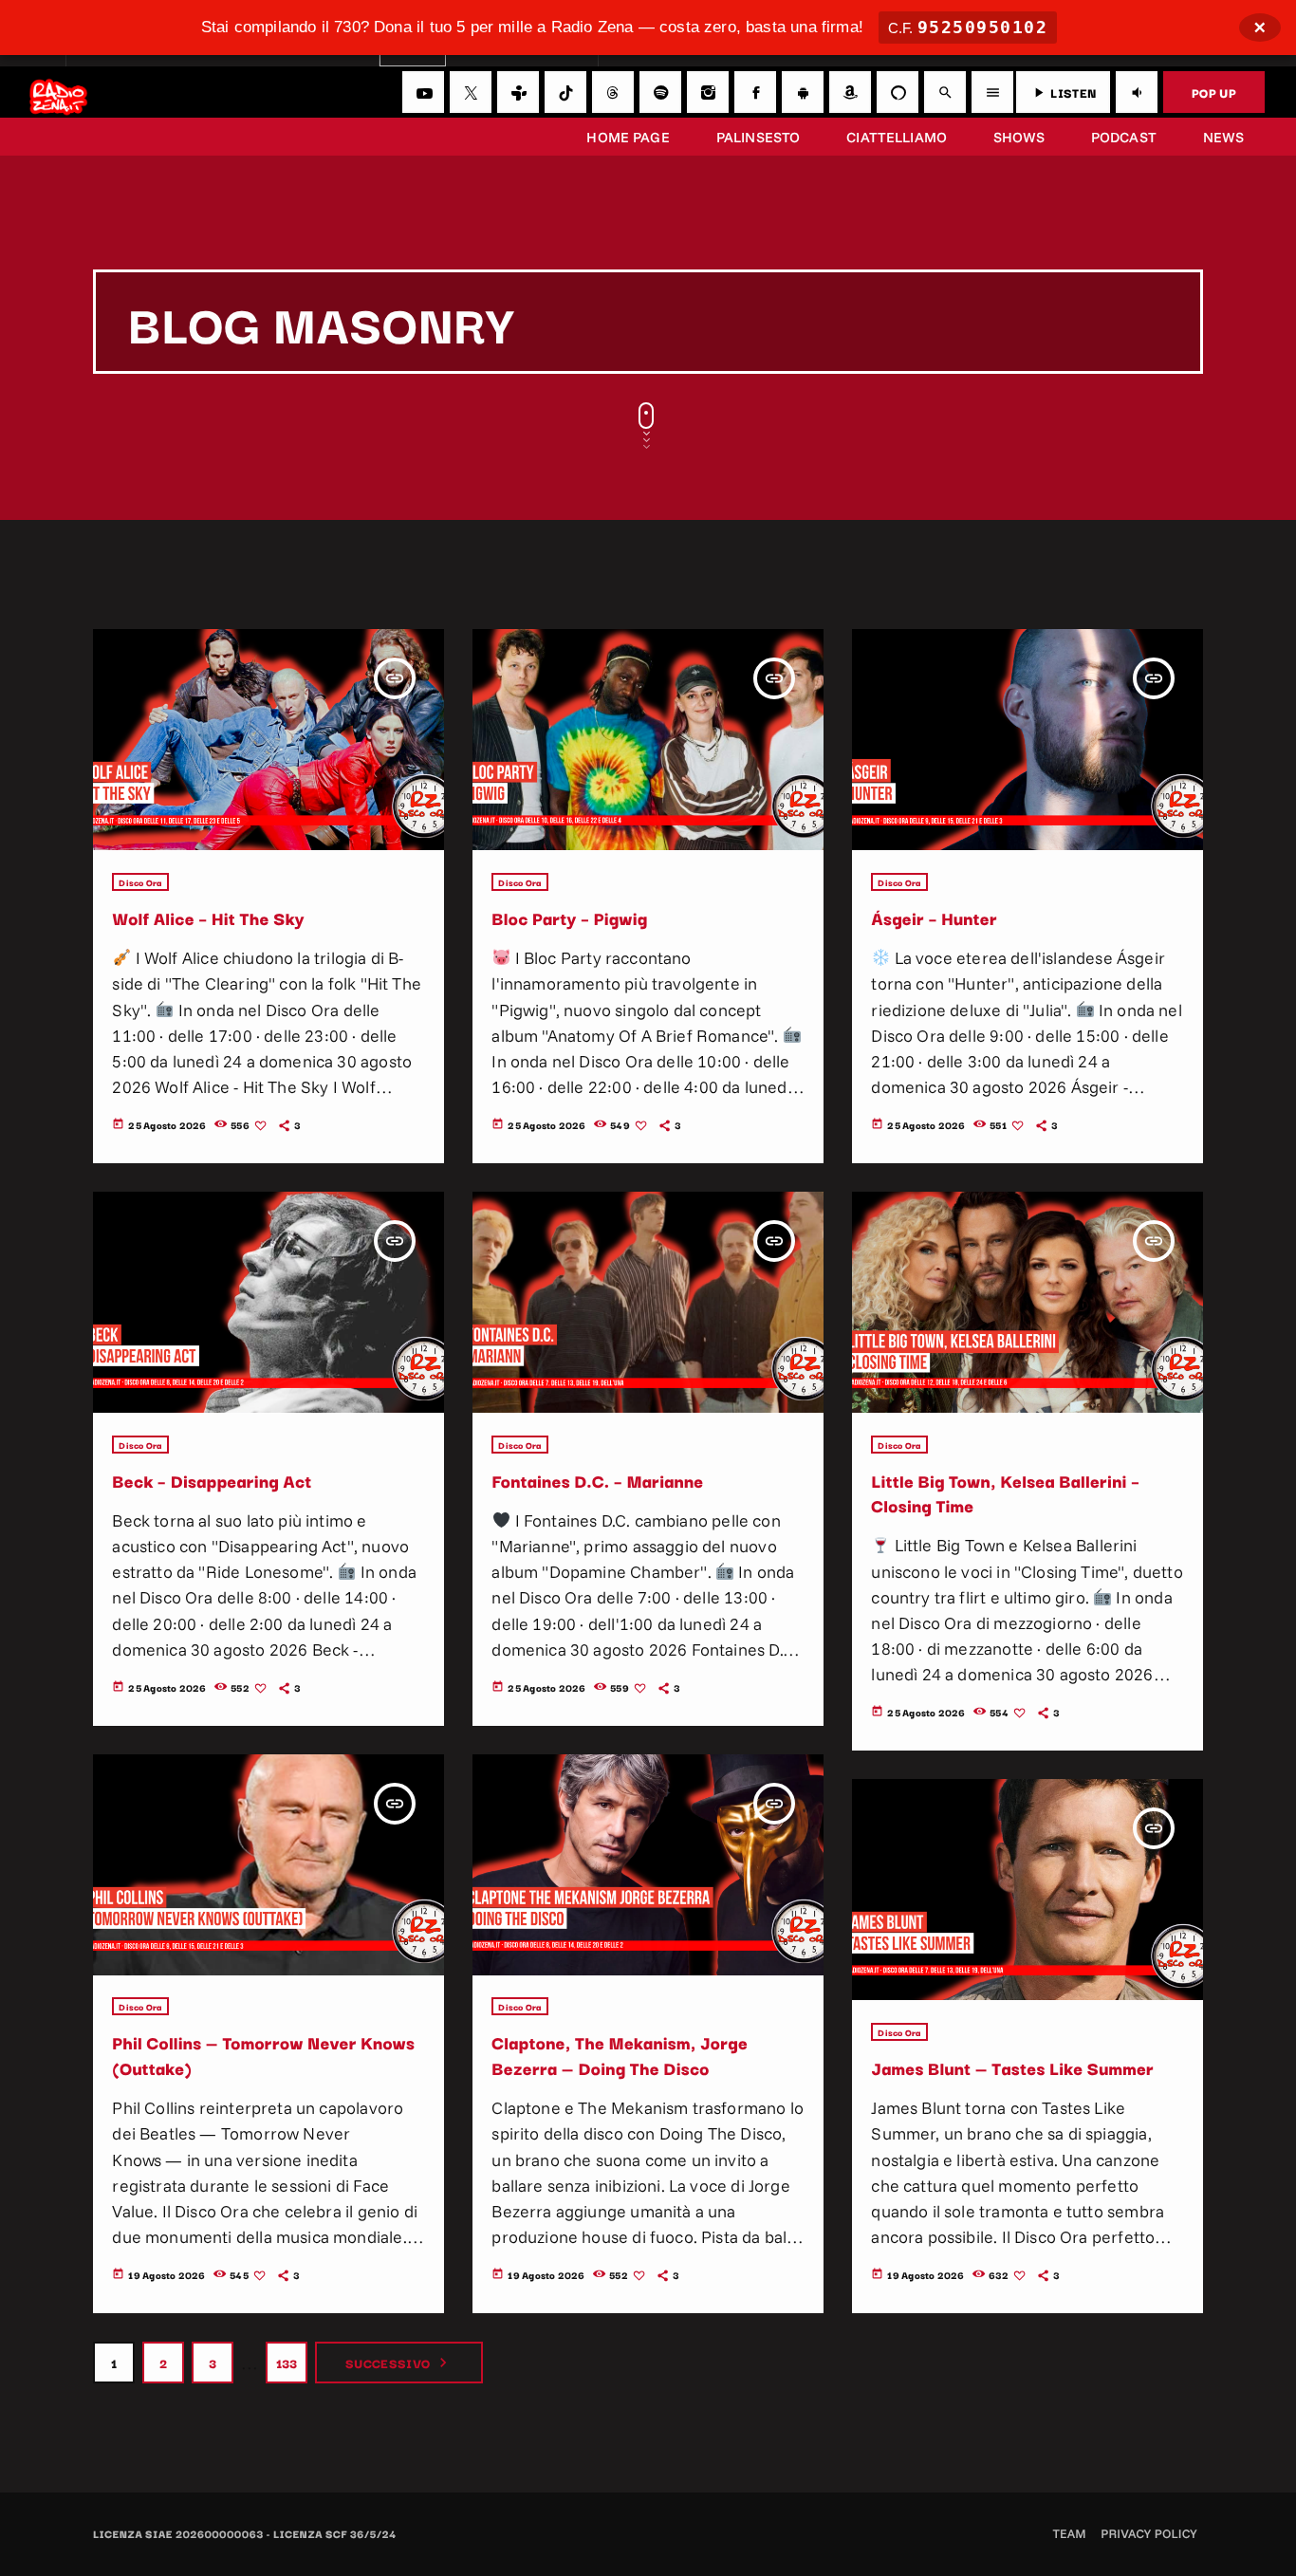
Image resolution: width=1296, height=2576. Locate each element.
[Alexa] (898, 92)
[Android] (803, 92)
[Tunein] (518, 92)
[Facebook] (755, 92)
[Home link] (58, 92)
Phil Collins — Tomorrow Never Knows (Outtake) (263, 2055)
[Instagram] (708, 92)
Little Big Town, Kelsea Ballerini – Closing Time (1005, 1493)
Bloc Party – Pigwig (569, 918)
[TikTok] (565, 92)
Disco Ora (140, 882)
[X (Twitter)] (471, 92)
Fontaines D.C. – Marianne (597, 1481)
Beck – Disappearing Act (212, 1481)
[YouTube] (423, 92)
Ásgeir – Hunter (934, 918)
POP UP (1214, 92)
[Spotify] (660, 92)
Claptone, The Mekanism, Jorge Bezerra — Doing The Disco (620, 2055)
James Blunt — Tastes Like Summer (1012, 2068)
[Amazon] (850, 92)
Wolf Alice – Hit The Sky (208, 918)
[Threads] (613, 92)
